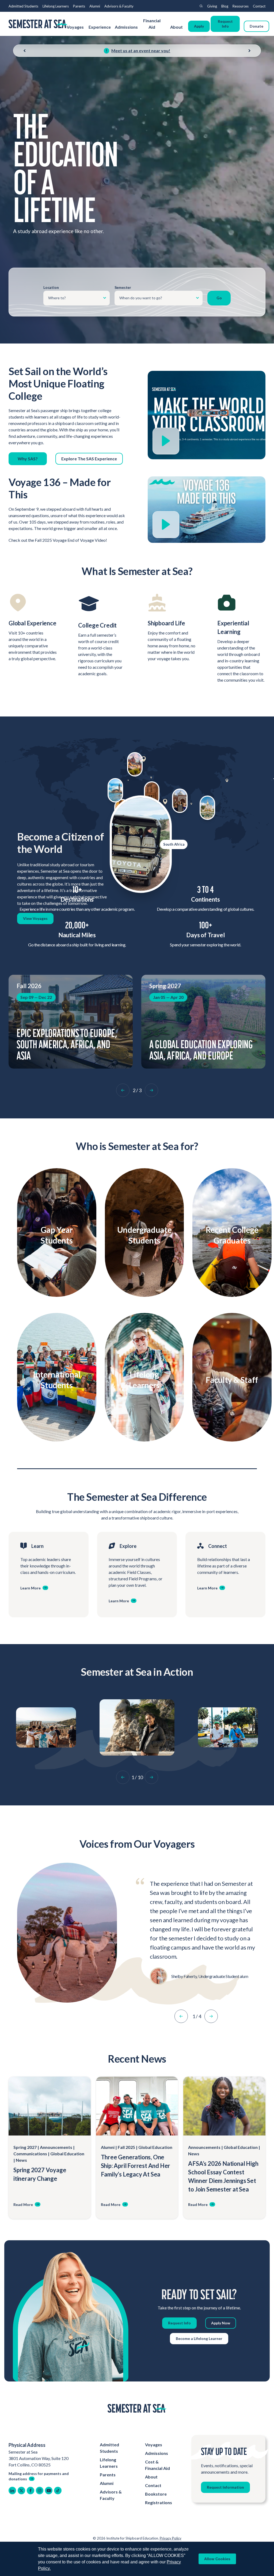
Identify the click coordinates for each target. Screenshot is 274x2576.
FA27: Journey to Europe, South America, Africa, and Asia (63, 1044)
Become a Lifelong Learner (199, 2338)
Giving (212, 6)
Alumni (95, 6)
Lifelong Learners (56, 6)
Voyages (75, 27)
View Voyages (35, 918)
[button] (123, 1090)
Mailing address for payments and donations (39, 2476)
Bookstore (156, 2494)
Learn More (54, 1252)
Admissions (126, 27)
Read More (23, 2204)
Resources (241, 6)
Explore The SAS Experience (89, 459)
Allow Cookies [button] (217, 2559)
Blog (225, 6)
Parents (79, 6)
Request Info (225, 24)
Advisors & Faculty (119, 6)
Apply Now (221, 2323)
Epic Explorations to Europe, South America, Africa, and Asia (200, 1044)
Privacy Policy (171, 2538)
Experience (100, 27)
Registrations (159, 2502)
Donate (256, 26)
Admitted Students (23, 6)
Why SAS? (28, 459)
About (177, 27)
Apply (199, 26)
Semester (123, 287)
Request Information (225, 2487)
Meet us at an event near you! (141, 51)
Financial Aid (152, 24)
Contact (259, 6)
